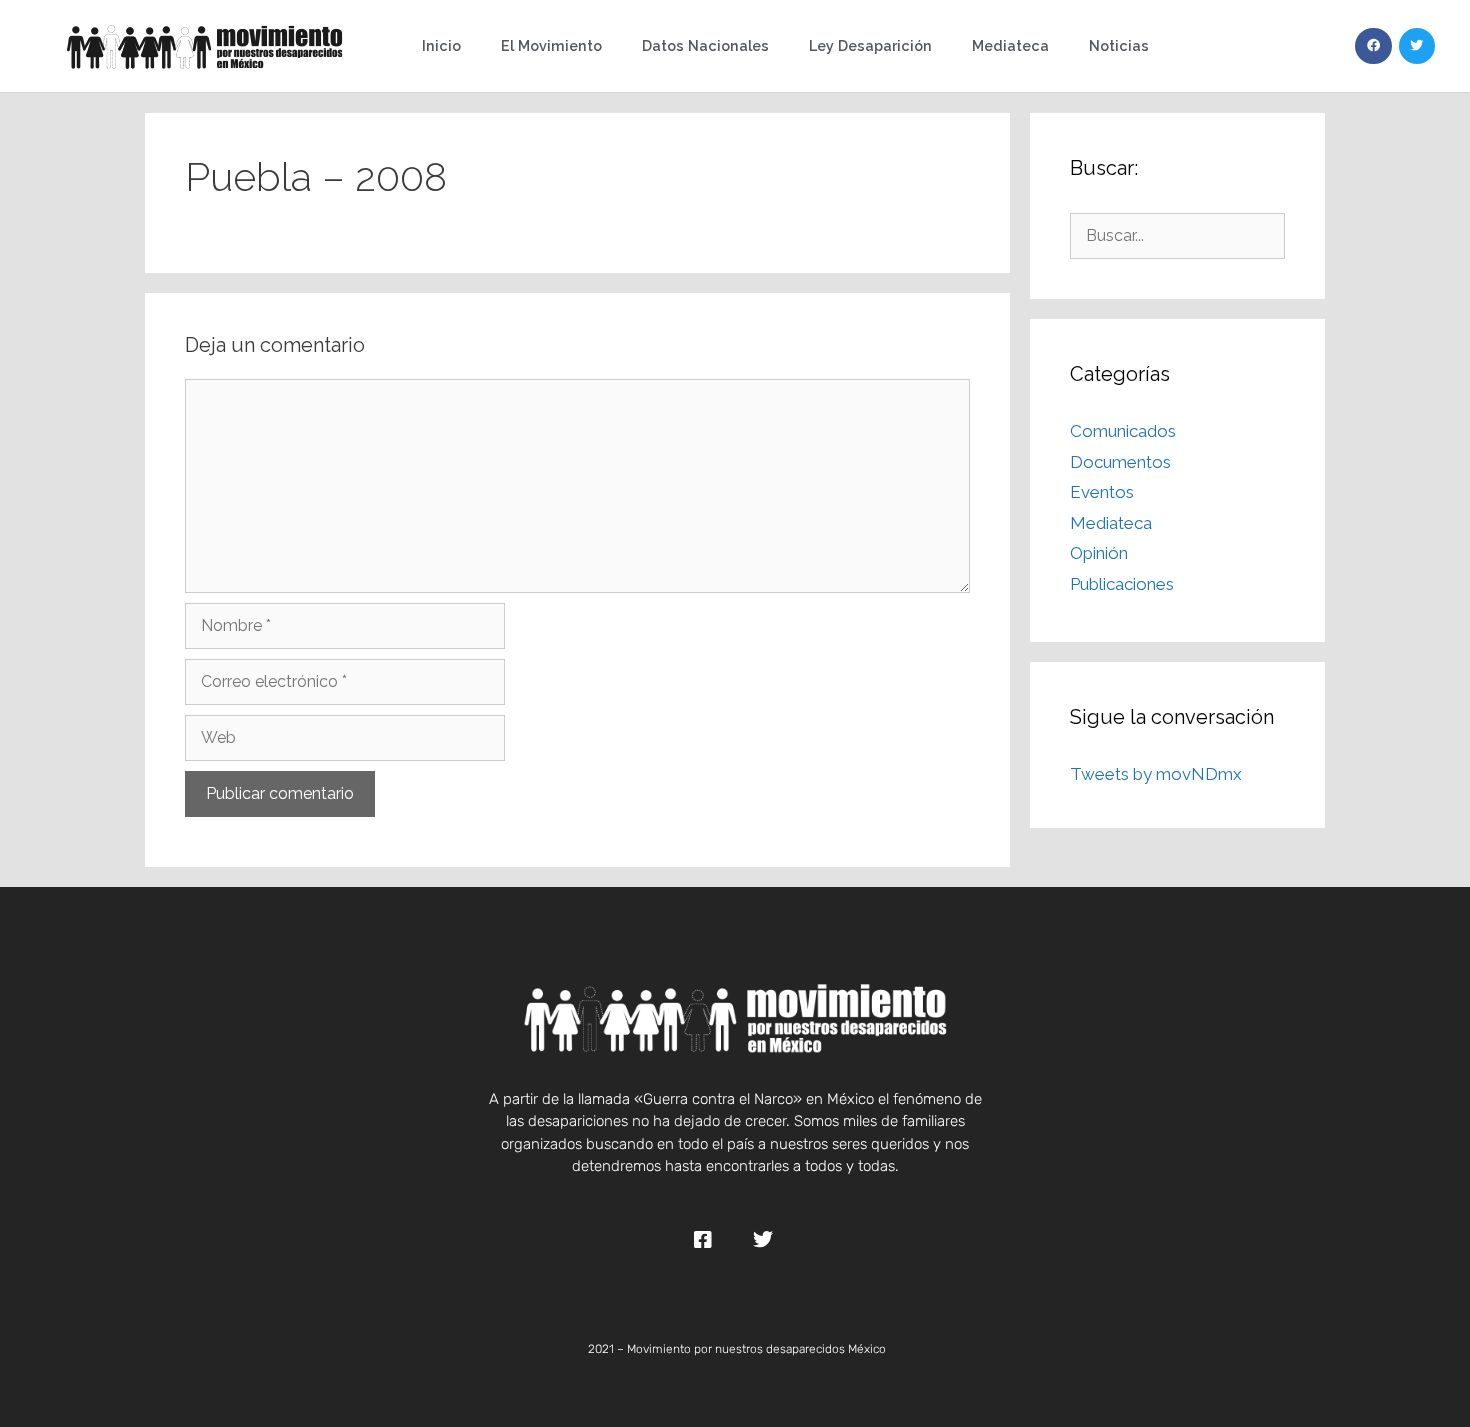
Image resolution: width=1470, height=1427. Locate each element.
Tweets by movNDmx (1156, 774)
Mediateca (1010, 45)
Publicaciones (1122, 584)
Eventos (1102, 492)
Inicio (441, 45)
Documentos (1120, 462)
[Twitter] (1417, 46)
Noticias (1119, 45)
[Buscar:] (1177, 235)
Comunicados (1123, 431)
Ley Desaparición (870, 45)
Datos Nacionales (705, 45)
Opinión (1099, 553)
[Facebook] (1373, 46)
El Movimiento (551, 45)
